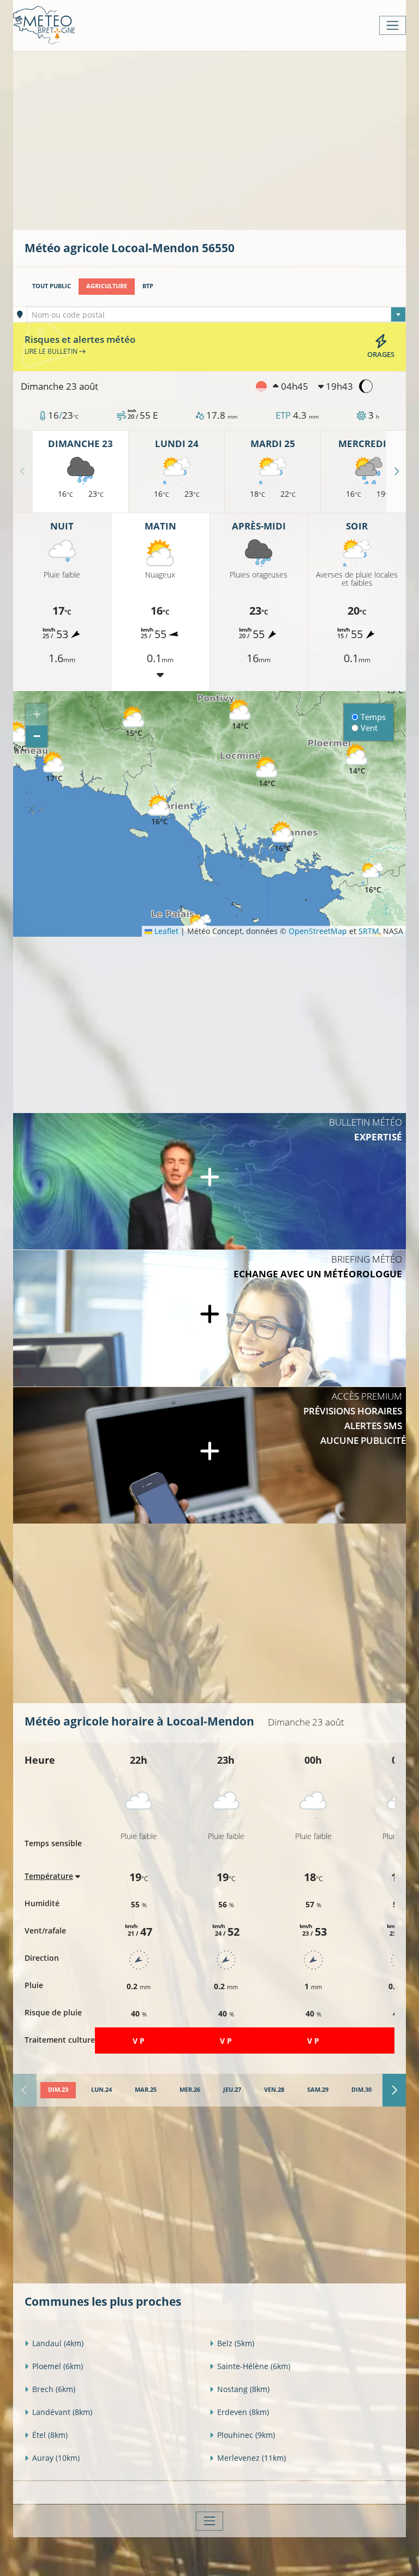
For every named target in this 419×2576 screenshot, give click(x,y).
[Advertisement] (222, 139)
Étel (50, 2435)
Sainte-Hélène (254, 2366)
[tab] (58, 2090)
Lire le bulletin (52, 351)
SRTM (369, 931)
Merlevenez (252, 2458)
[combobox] (217, 314)
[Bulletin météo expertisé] (209, 1181)
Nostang (243, 2389)
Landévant (62, 2412)
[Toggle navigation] (393, 25)
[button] (134, 722)
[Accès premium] (209, 1455)
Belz (236, 2343)
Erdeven (243, 2412)
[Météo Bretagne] (44, 25)
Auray (56, 2458)
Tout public (52, 286)
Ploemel (58, 2366)
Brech (54, 2389)
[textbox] (217, 315)
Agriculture (107, 286)
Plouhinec (246, 2435)
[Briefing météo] (209, 1318)
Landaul (58, 2343)
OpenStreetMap (318, 931)
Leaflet (165, 931)
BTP (148, 286)
